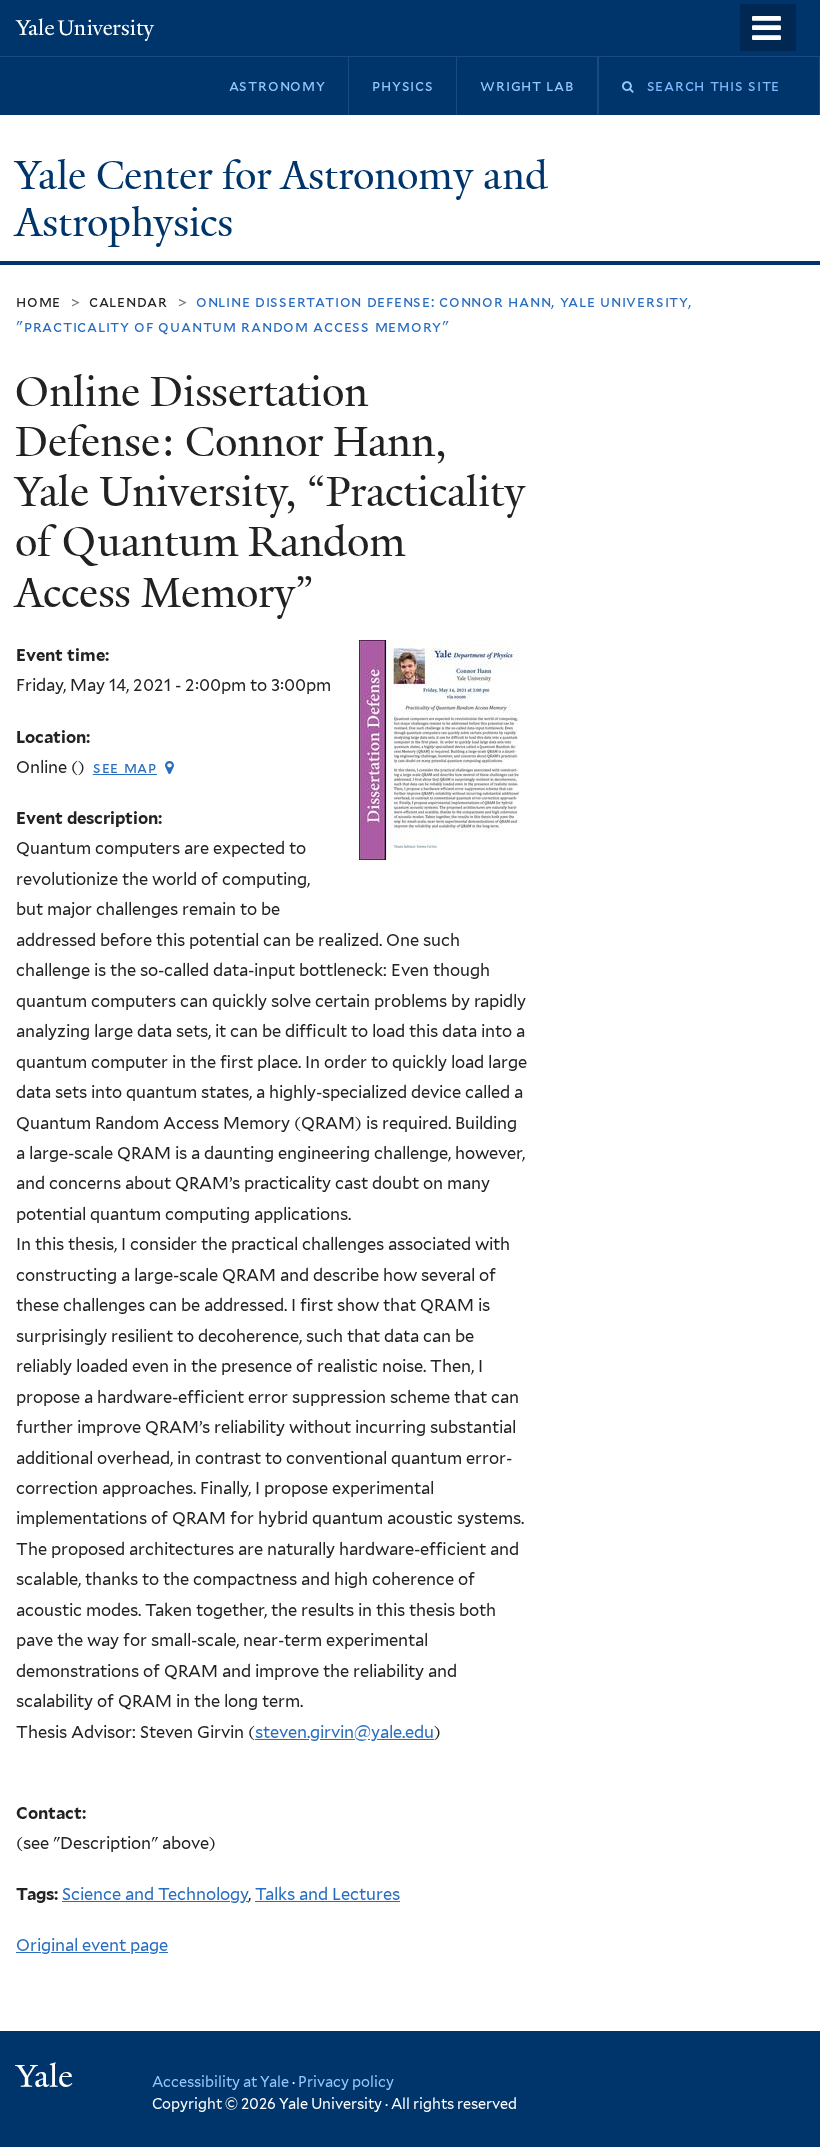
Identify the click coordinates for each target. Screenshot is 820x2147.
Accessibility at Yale (220, 2081)
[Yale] (47, 2078)
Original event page (92, 1945)
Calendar (128, 301)
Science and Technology (155, 1894)
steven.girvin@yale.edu (344, 1732)
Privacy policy (346, 2081)
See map (125, 767)
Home (38, 301)
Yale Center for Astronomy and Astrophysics (281, 199)
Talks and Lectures (327, 1894)
